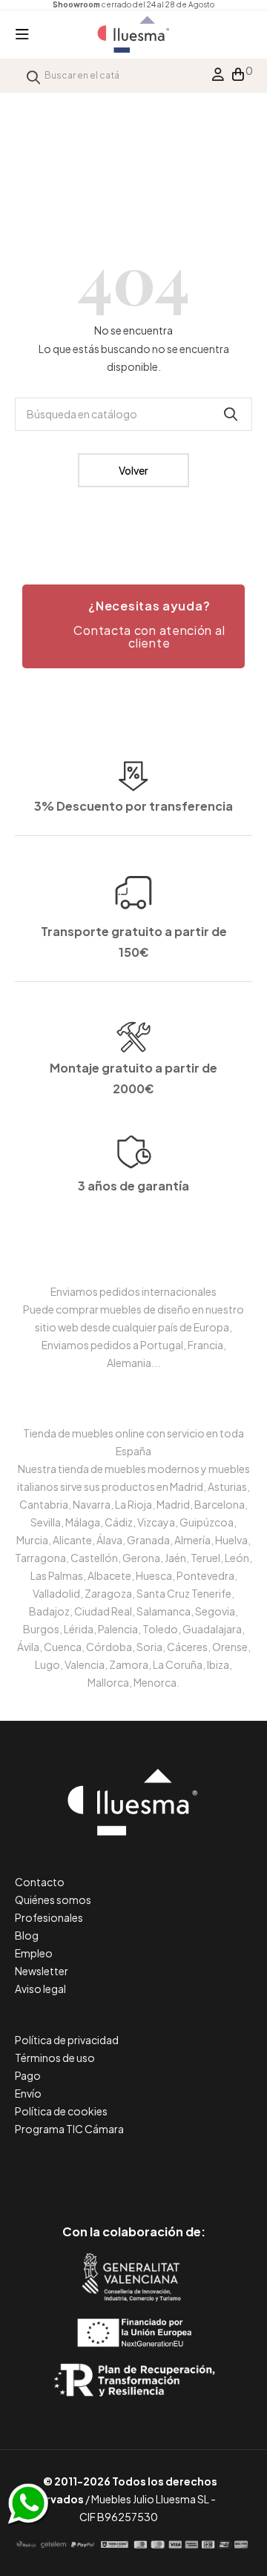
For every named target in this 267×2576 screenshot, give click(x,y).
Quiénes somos (53, 1900)
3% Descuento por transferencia (133, 806)
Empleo (34, 1953)
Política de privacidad (67, 2040)
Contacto (40, 1882)
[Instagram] (167, 2169)
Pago (28, 2075)
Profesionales (49, 1917)
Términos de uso (55, 2058)
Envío (28, 2093)
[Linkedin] (134, 2169)
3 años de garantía (133, 1186)
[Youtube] (201, 2169)
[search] (33, 75)
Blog (27, 1935)
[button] (133, 627)
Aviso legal (40, 1989)
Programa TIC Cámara (69, 2129)
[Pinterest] (100, 2169)
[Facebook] (67, 2169)
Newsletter (42, 1971)
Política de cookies (61, 2111)
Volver (133, 470)
